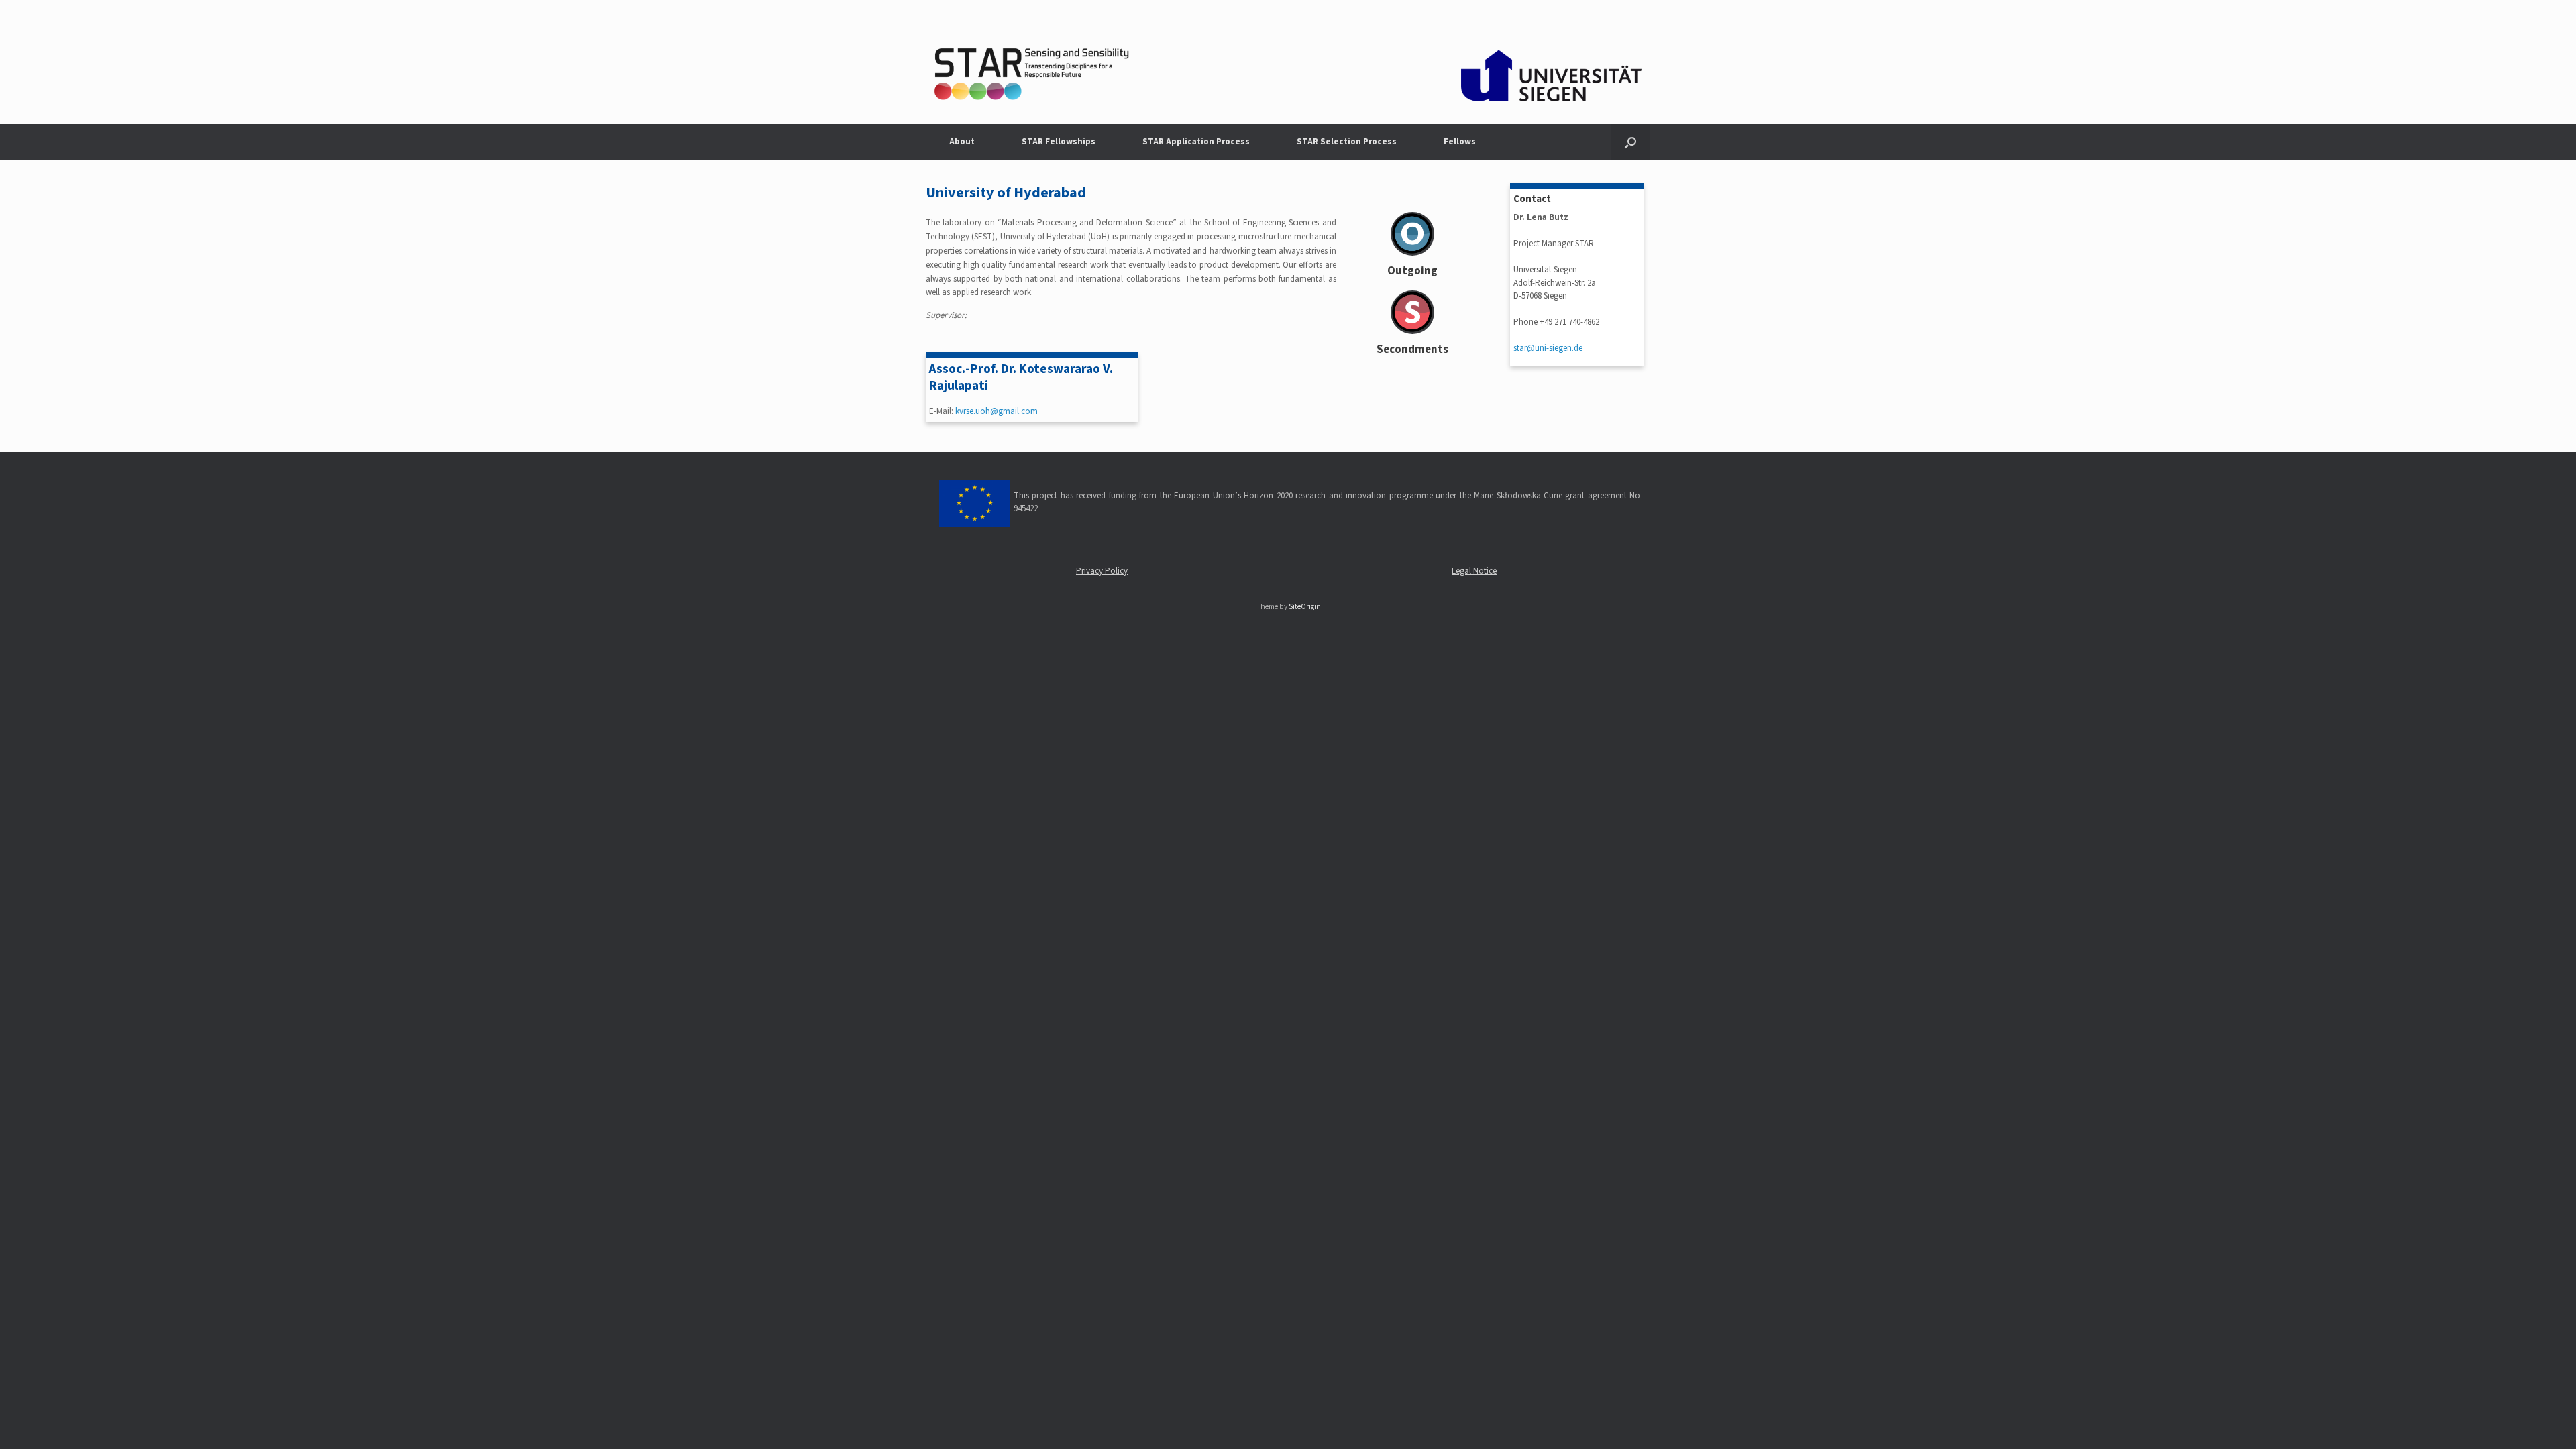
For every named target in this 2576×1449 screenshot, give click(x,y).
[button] (1630, 142)
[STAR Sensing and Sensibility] (1288, 62)
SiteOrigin (1305, 607)
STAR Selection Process (1347, 142)
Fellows (1460, 142)
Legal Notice (1474, 571)
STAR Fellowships (1059, 142)
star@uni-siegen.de (1548, 348)
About (962, 142)
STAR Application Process (1196, 142)
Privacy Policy (1102, 571)
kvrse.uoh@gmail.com (997, 411)
